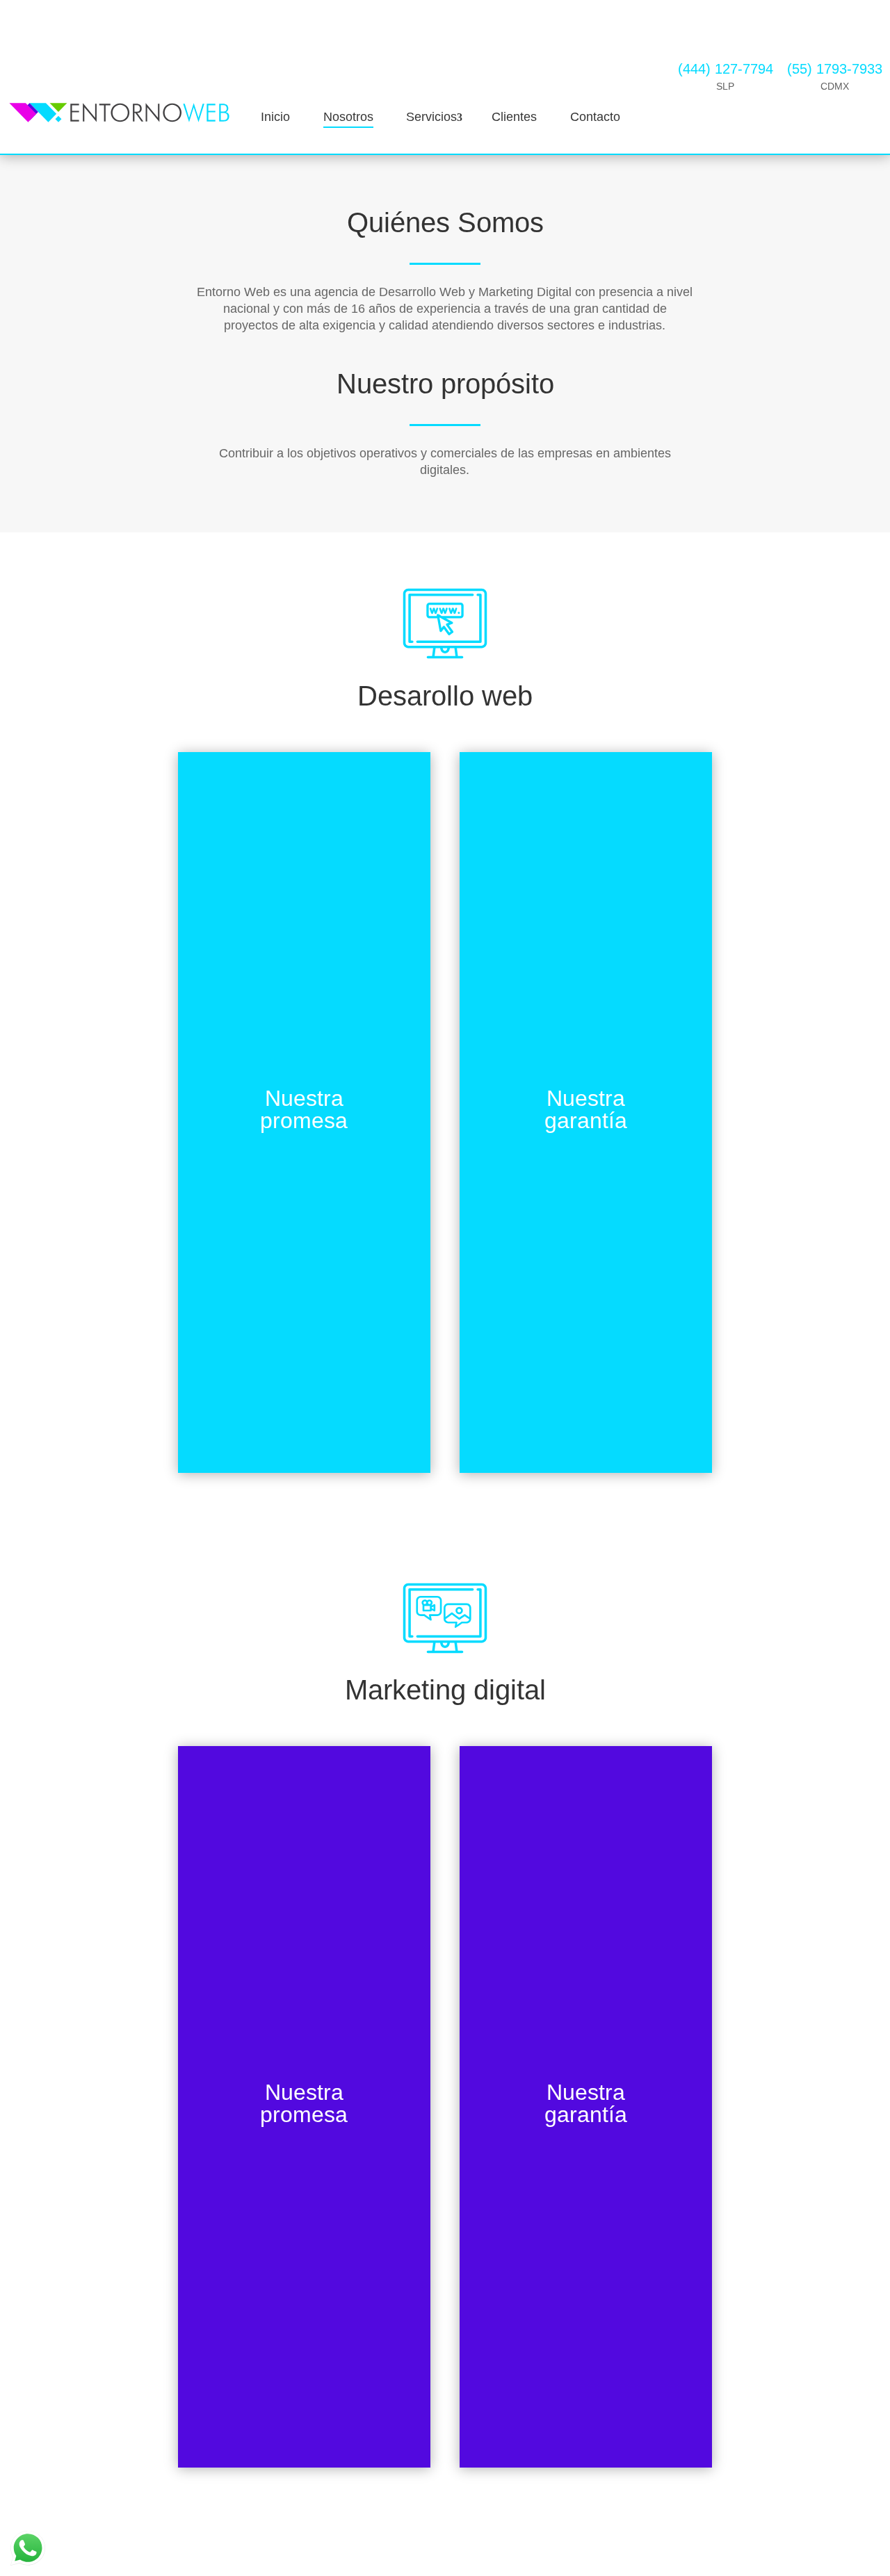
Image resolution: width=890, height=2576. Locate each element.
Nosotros (348, 117)
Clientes (514, 117)
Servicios (431, 117)
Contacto (595, 117)
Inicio (275, 117)
